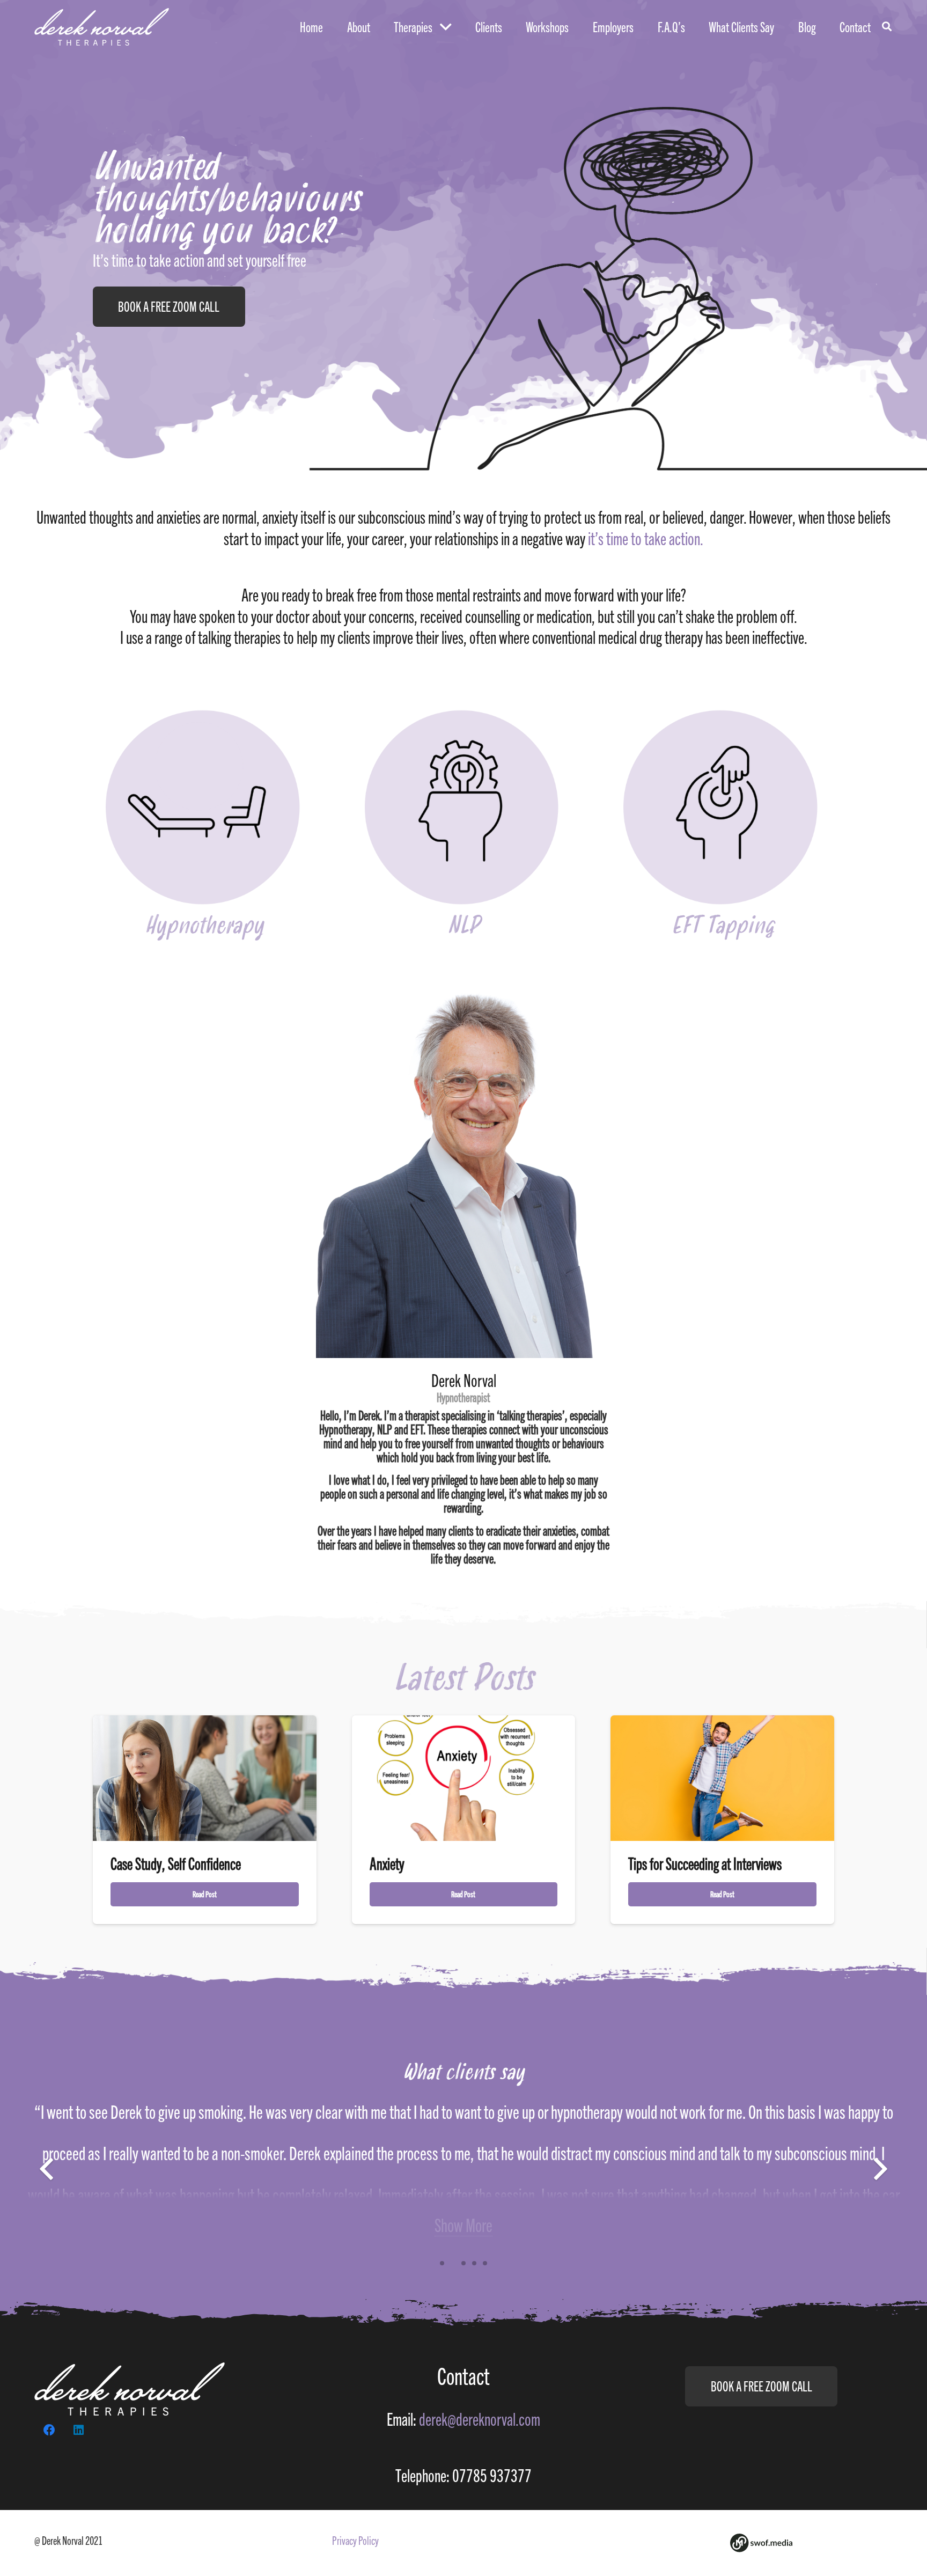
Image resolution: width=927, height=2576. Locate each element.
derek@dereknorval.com (480, 2419)
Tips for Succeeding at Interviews (705, 1864)
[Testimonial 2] (464, 2169)
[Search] (887, 27)
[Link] (102, 27)
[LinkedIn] (79, 2430)
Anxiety (387, 1864)
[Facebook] (49, 2430)
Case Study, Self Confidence (176, 1864)
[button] (442, 2263)
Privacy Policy (355, 2540)
